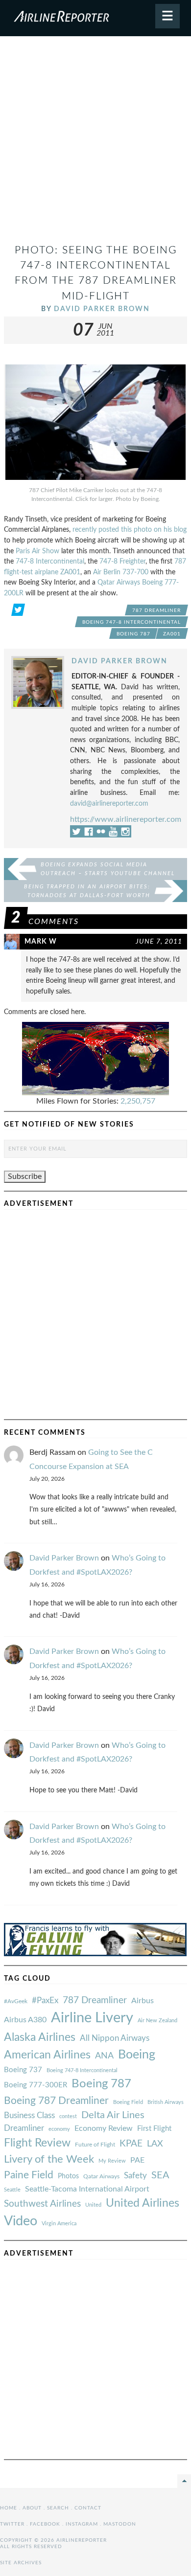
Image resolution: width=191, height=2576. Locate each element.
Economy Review (104, 2128)
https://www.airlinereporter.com (126, 819)
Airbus (143, 2001)
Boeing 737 (23, 2070)
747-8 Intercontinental (50, 561)
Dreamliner (24, 2128)
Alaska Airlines (40, 2037)
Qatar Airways (101, 2176)
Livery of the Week (49, 2159)
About (32, 2508)
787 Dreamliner (156, 610)
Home (9, 2508)
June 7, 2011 (159, 941)
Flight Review (37, 2143)
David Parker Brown (102, 309)
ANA (104, 2056)
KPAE (131, 2144)
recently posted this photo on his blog (130, 530)
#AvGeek (16, 2001)
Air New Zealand (157, 2021)
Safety (135, 2176)
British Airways (166, 2102)
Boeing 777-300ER (36, 2085)
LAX (155, 2144)
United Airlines (143, 2203)
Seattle (12, 2190)
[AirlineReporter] (95, 18)
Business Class (29, 2115)
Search (58, 2508)
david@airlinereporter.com (109, 803)
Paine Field (29, 2175)
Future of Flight (95, 2145)
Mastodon (120, 2524)
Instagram (82, 2524)
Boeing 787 (133, 634)
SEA (160, 2175)
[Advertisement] (95, 144)
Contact (88, 2508)
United (93, 2205)
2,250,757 (138, 1101)
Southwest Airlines (42, 2204)
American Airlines (47, 2055)
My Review (112, 2161)
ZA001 (172, 634)
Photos (68, 2176)
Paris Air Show (37, 551)
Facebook (45, 2524)
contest (68, 2116)
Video (21, 2221)
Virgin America (59, 2224)
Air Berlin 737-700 (121, 572)
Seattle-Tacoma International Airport (87, 2189)
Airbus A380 (25, 2020)
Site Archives (21, 2563)
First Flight (154, 2129)
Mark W (41, 941)
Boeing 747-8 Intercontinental (131, 622)
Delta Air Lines (113, 2115)
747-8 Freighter (122, 561)
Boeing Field (128, 2102)
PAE (137, 2160)
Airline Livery (92, 2018)
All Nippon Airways (115, 2038)
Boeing (137, 2055)
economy (59, 2129)
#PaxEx (45, 2000)
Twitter (12, 2524)
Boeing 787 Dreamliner (56, 2101)
